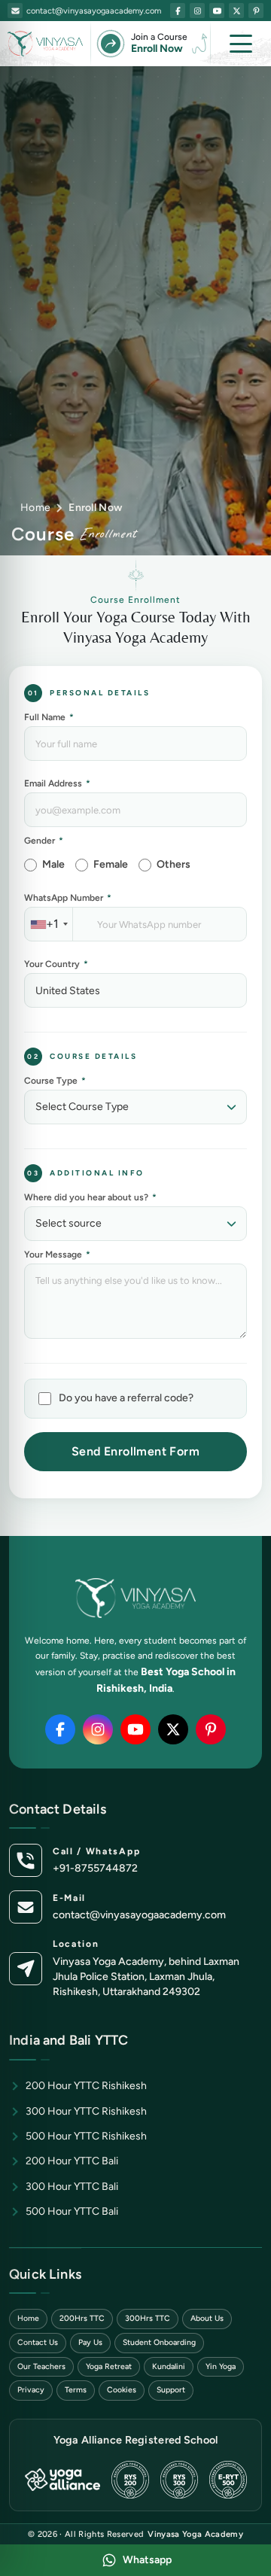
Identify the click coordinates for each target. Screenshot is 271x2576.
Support (171, 2390)
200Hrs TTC (82, 2318)
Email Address (57, 783)
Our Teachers (41, 2366)
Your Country (56, 964)
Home (35, 508)
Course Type (55, 1081)
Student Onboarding (159, 2342)
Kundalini (169, 2366)
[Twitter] (173, 1729)
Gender (44, 841)
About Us (207, 2318)
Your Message (57, 1255)
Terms (76, 2390)
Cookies (122, 2390)
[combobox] (49, 924)
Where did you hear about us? (90, 1197)
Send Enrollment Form (135, 1451)
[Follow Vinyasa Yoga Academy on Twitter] (236, 11)
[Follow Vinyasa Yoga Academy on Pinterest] (256, 11)
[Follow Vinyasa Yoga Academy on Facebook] (178, 11)
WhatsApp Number (68, 898)
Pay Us (90, 2342)
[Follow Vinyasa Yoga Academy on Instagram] (197, 11)
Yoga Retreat (109, 2366)
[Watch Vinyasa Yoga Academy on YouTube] (217, 11)
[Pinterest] (211, 1729)
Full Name (49, 717)
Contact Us (38, 2342)
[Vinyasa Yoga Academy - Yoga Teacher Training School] (45, 44)
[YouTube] (135, 1729)
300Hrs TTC (148, 2318)
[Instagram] (98, 1729)
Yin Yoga (221, 2366)
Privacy (31, 2390)
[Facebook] (60, 1729)
